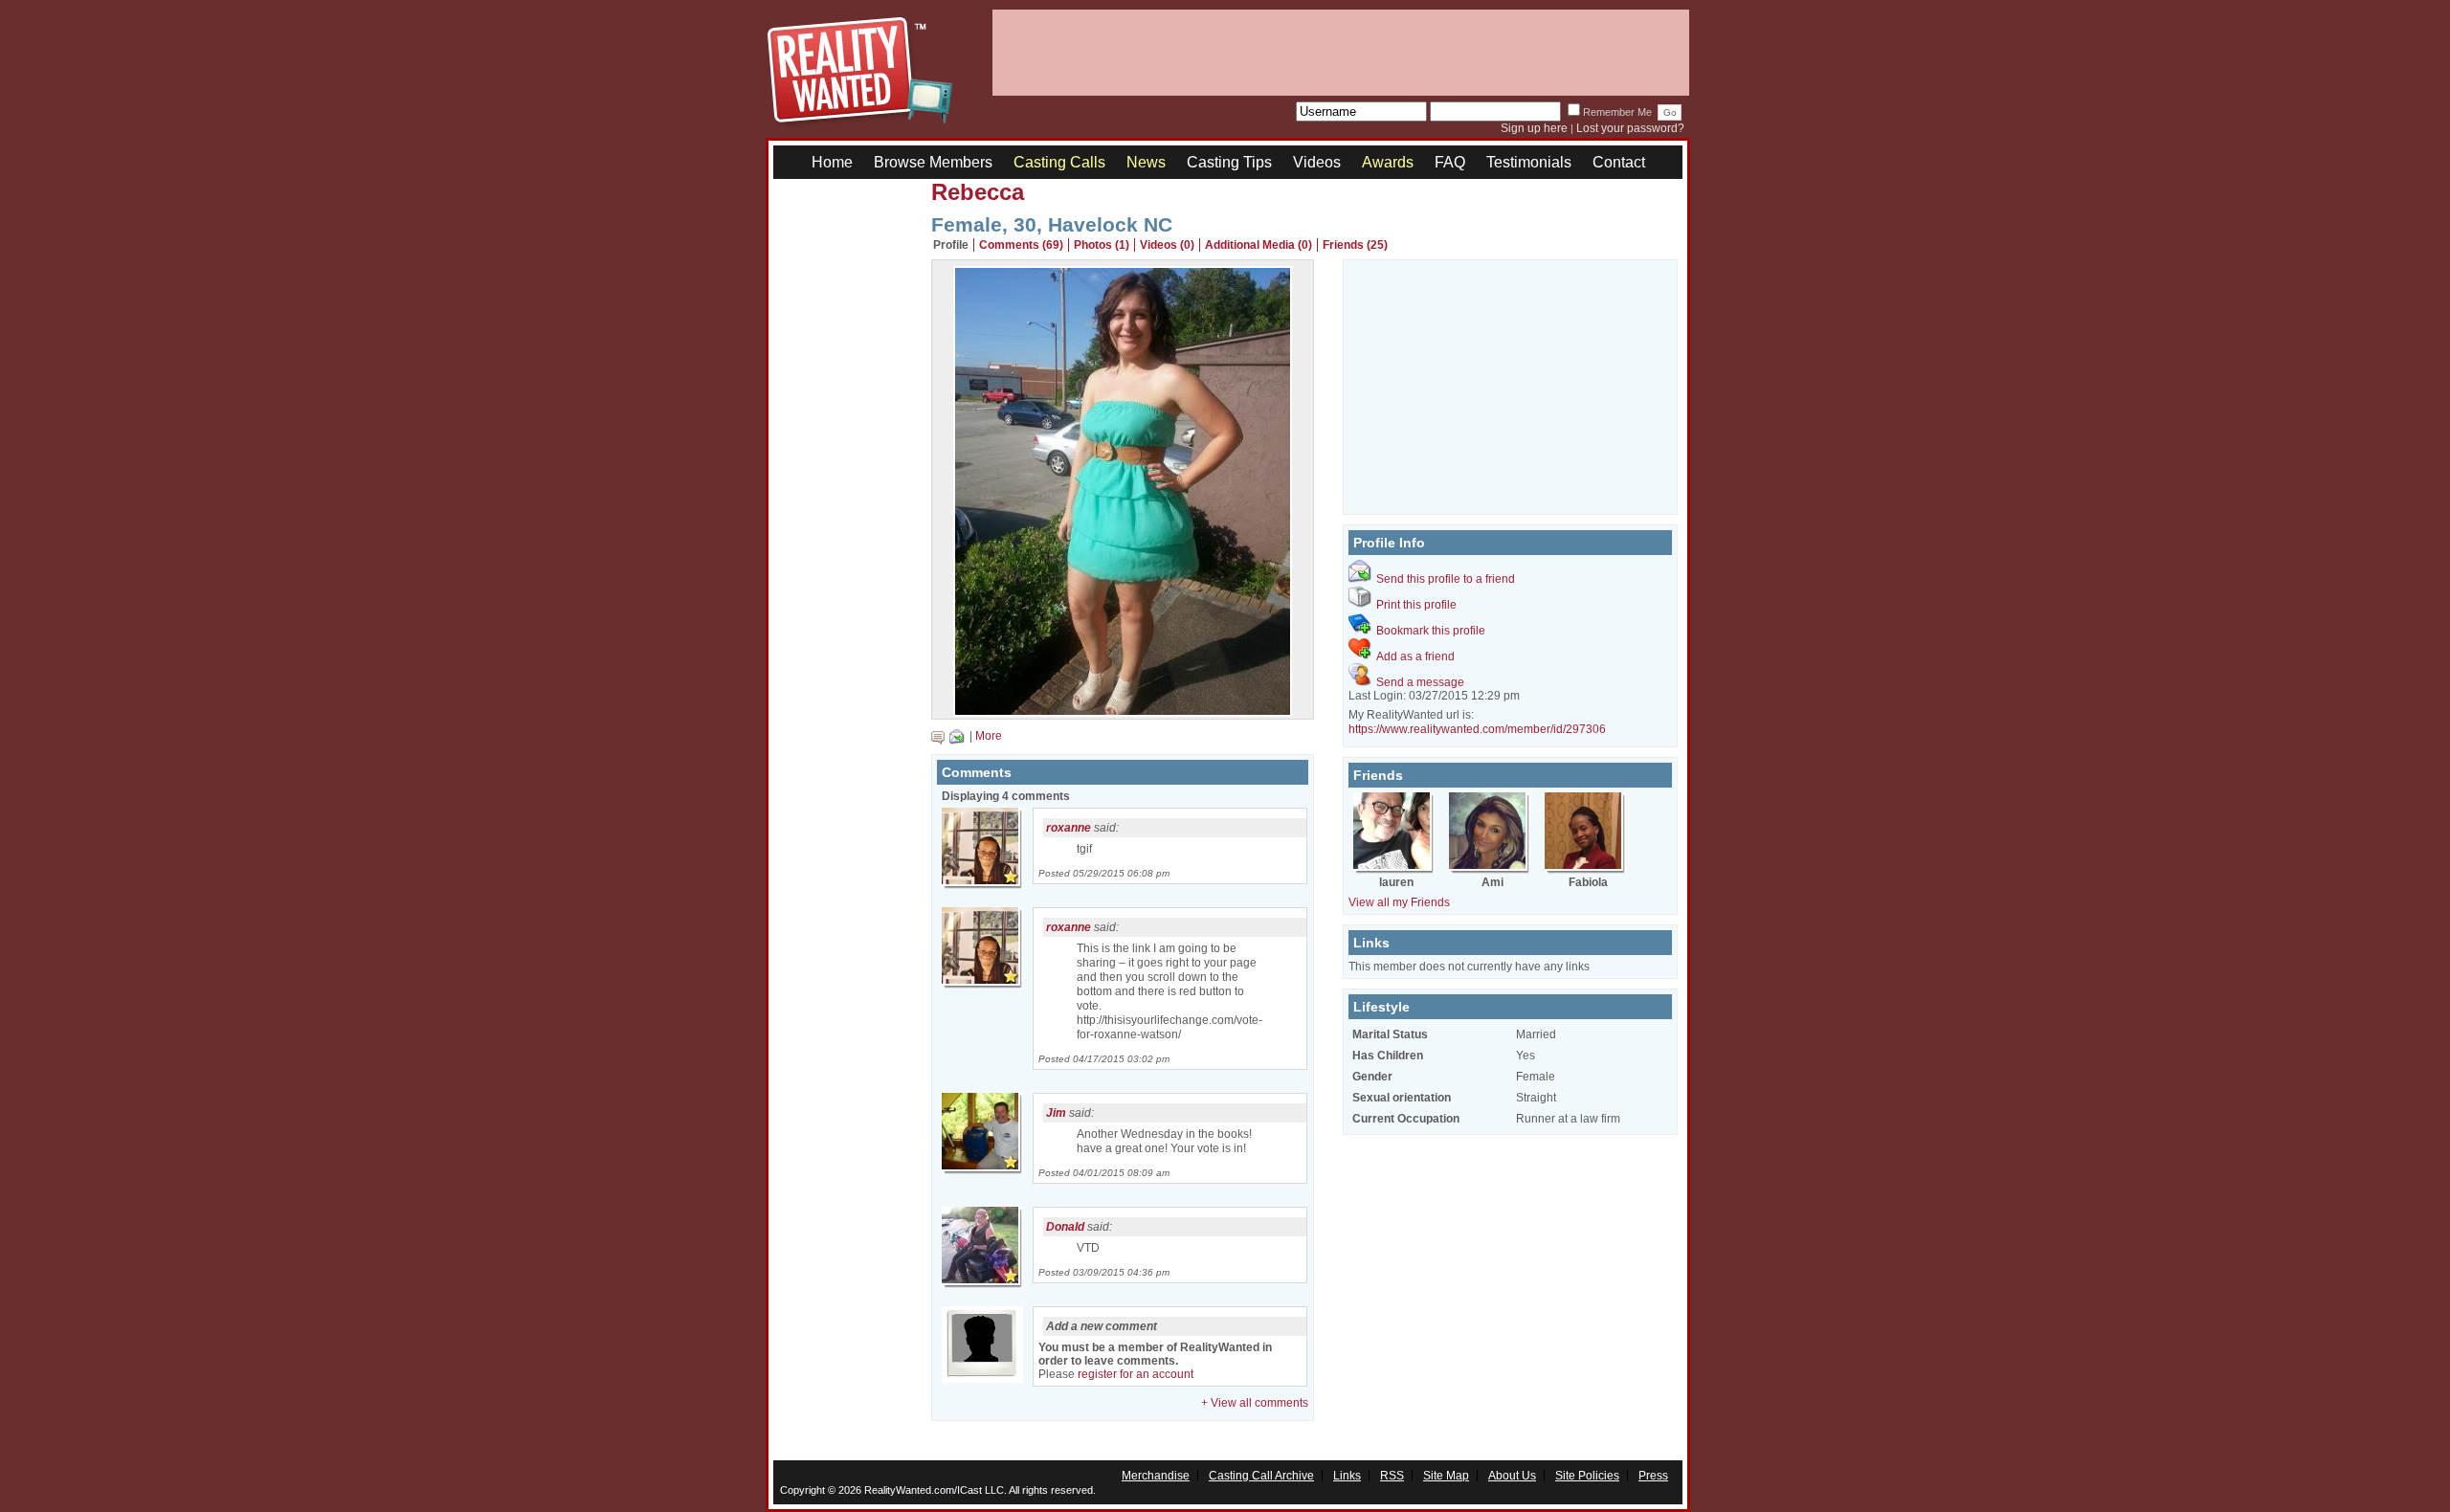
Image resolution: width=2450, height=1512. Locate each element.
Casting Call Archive (1261, 1476)
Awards (1388, 162)
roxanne (1069, 828)
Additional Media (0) (1258, 245)
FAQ (1450, 162)
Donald (1065, 1227)
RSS (1392, 1476)
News (1146, 162)
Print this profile (1416, 605)
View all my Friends (1399, 902)
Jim (1056, 1113)
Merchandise (1156, 1476)
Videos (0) (1167, 245)
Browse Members (933, 162)
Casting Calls (1059, 162)
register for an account (1136, 1374)
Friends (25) (1355, 245)
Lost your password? (1630, 128)
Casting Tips (1229, 162)
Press (1653, 1476)
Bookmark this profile (1431, 631)
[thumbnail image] (1123, 712)
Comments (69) (1021, 245)
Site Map (1446, 1476)
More (989, 736)
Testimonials (1529, 162)
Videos (1317, 162)
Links (1347, 1476)
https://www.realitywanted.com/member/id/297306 (1477, 729)
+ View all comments (1255, 1403)
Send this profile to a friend (1446, 579)
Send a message (1420, 682)
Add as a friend (1415, 656)
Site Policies (1587, 1476)
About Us (1512, 1476)
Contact (1619, 162)
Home (832, 162)
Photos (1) (1102, 245)
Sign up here (1534, 128)
